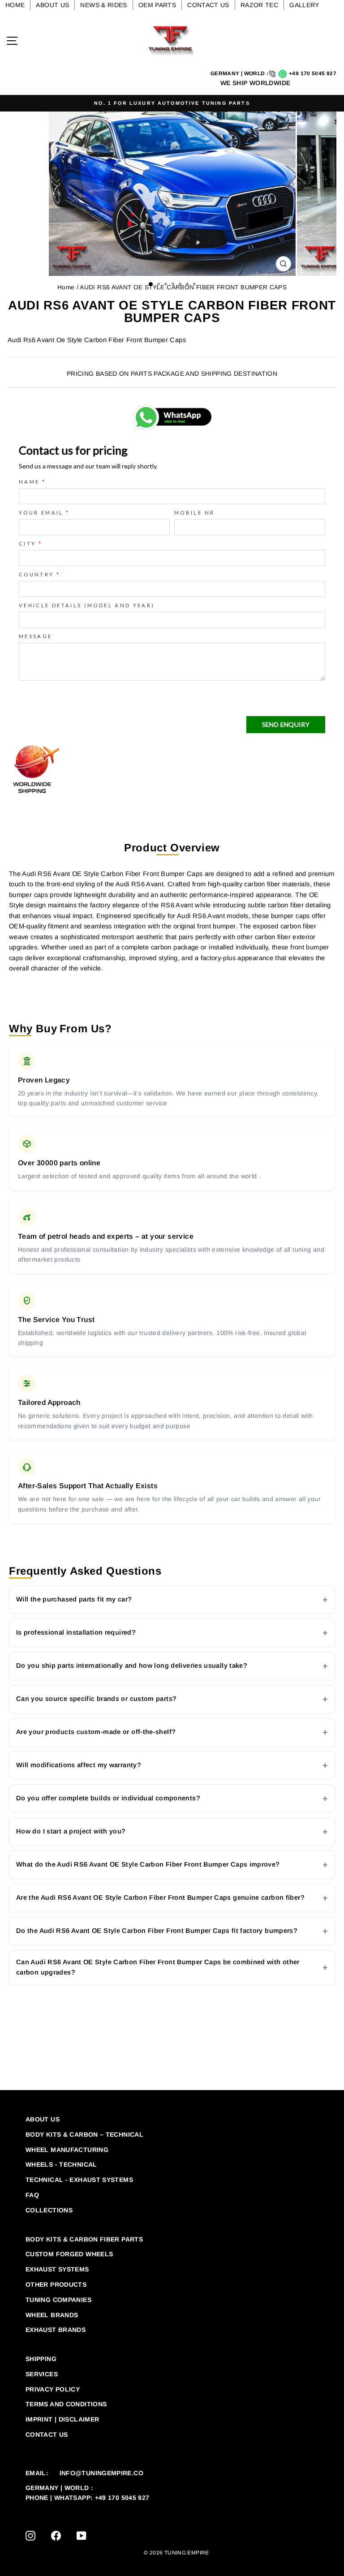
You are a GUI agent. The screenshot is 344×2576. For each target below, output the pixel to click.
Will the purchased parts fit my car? (74, 1599)
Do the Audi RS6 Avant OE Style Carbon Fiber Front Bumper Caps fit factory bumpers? (157, 1931)
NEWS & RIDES (103, 5)
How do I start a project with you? (71, 1831)
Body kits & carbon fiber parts (84, 2239)
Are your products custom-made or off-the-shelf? (96, 1732)
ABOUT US (52, 5)
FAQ (32, 2195)
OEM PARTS (157, 5)
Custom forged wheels (69, 2254)
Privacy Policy (53, 2389)
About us (43, 2119)
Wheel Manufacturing (67, 2150)
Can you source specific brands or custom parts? (96, 1699)
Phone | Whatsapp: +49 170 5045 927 (88, 2498)
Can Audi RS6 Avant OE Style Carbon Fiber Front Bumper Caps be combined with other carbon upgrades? (158, 1967)
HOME (15, 5)
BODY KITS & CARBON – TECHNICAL (84, 2134)
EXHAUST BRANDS (56, 2330)
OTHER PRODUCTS (56, 2284)
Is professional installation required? (76, 1632)
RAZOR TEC (259, 5)
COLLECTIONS (49, 2210)
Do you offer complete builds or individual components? (108, 1798)
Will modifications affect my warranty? (79, 1765)
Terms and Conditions (66, 2404)
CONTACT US (208, 5)
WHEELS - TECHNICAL (61, 2164)
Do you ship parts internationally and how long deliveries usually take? (132, 1666)
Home (66, 287)
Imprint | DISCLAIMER (62, 2419)
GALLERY (304, 5)
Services (42, 2374)
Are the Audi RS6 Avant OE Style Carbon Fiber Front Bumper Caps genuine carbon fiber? (160, 1898)
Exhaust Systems (57, 2269)
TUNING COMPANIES (58, 2300)
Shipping (41, 2359)
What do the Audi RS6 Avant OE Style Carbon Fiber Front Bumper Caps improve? (148, 1864)
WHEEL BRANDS (52, 2315)
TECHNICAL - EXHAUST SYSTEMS (79, 2180)
